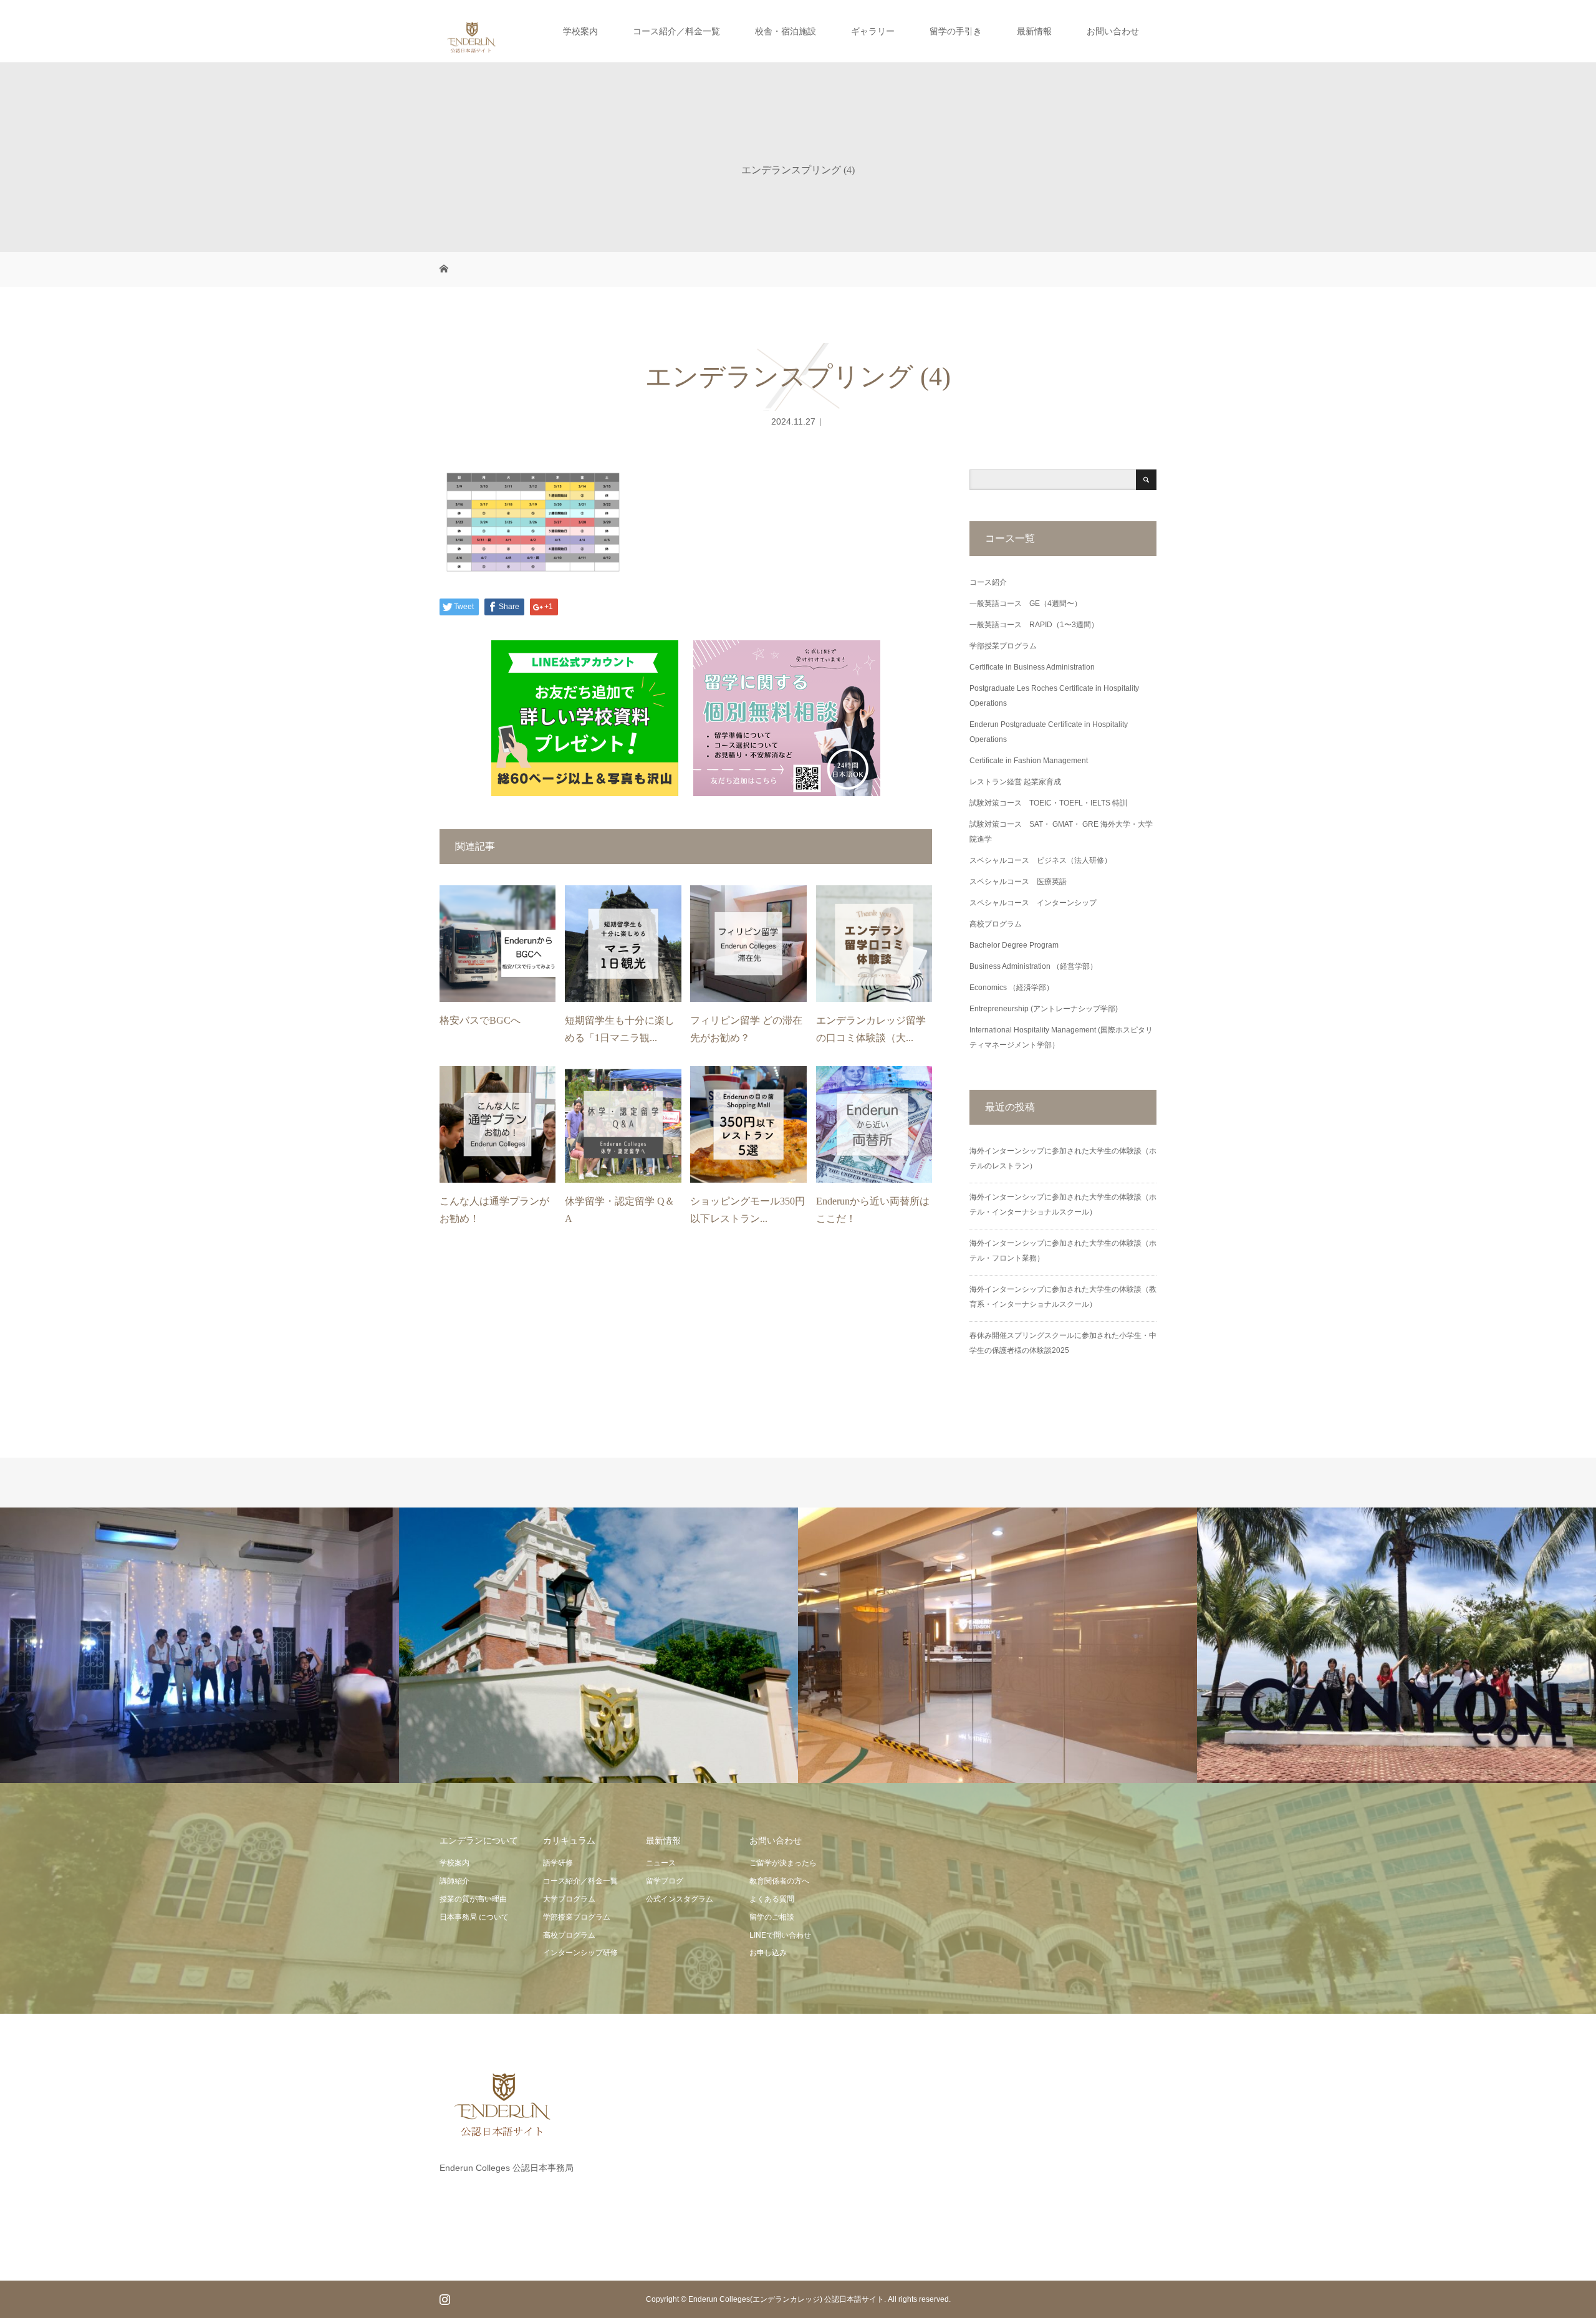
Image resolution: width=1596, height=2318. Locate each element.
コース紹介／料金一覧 (676, 31)
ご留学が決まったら (783, 1863)
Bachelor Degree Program (1014, 945)
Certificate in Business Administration (1032, 667)
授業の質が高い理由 (473, 1899)
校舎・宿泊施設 (786, 31)
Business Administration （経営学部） (1033, 966)
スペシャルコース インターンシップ (1033, 903)
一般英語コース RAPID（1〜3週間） (1034, 625)
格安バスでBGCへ (480, 1020)
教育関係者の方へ (779, 1881)
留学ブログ (665, 1881)
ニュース (661, 1863)
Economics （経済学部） (1012, 988)
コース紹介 (988, 582)
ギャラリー (873, 31)
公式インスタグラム (680, 1899)
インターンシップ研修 (580, 1953)
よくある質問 (772, 1899)
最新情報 (1034, 31)
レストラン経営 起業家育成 (1015, 782)
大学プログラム (569, 1899)
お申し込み (768, 1953)
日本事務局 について (474, 1917)
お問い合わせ (1113, 31)
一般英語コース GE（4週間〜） (1026, 604)
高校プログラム (996, 924)
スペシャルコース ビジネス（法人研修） (1041, 860)
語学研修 (558, 1863)
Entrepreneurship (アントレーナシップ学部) (1044, 1009)
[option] (199, 1646)
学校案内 (580, 31)
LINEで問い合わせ (780, 1935)
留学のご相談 (772, 1917)
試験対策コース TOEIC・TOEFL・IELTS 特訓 (1048, 803)
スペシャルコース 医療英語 (1018, 882)
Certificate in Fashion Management (1029, 761)
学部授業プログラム (1003, 646)
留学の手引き (956, 31)
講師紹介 (454, 1881)
